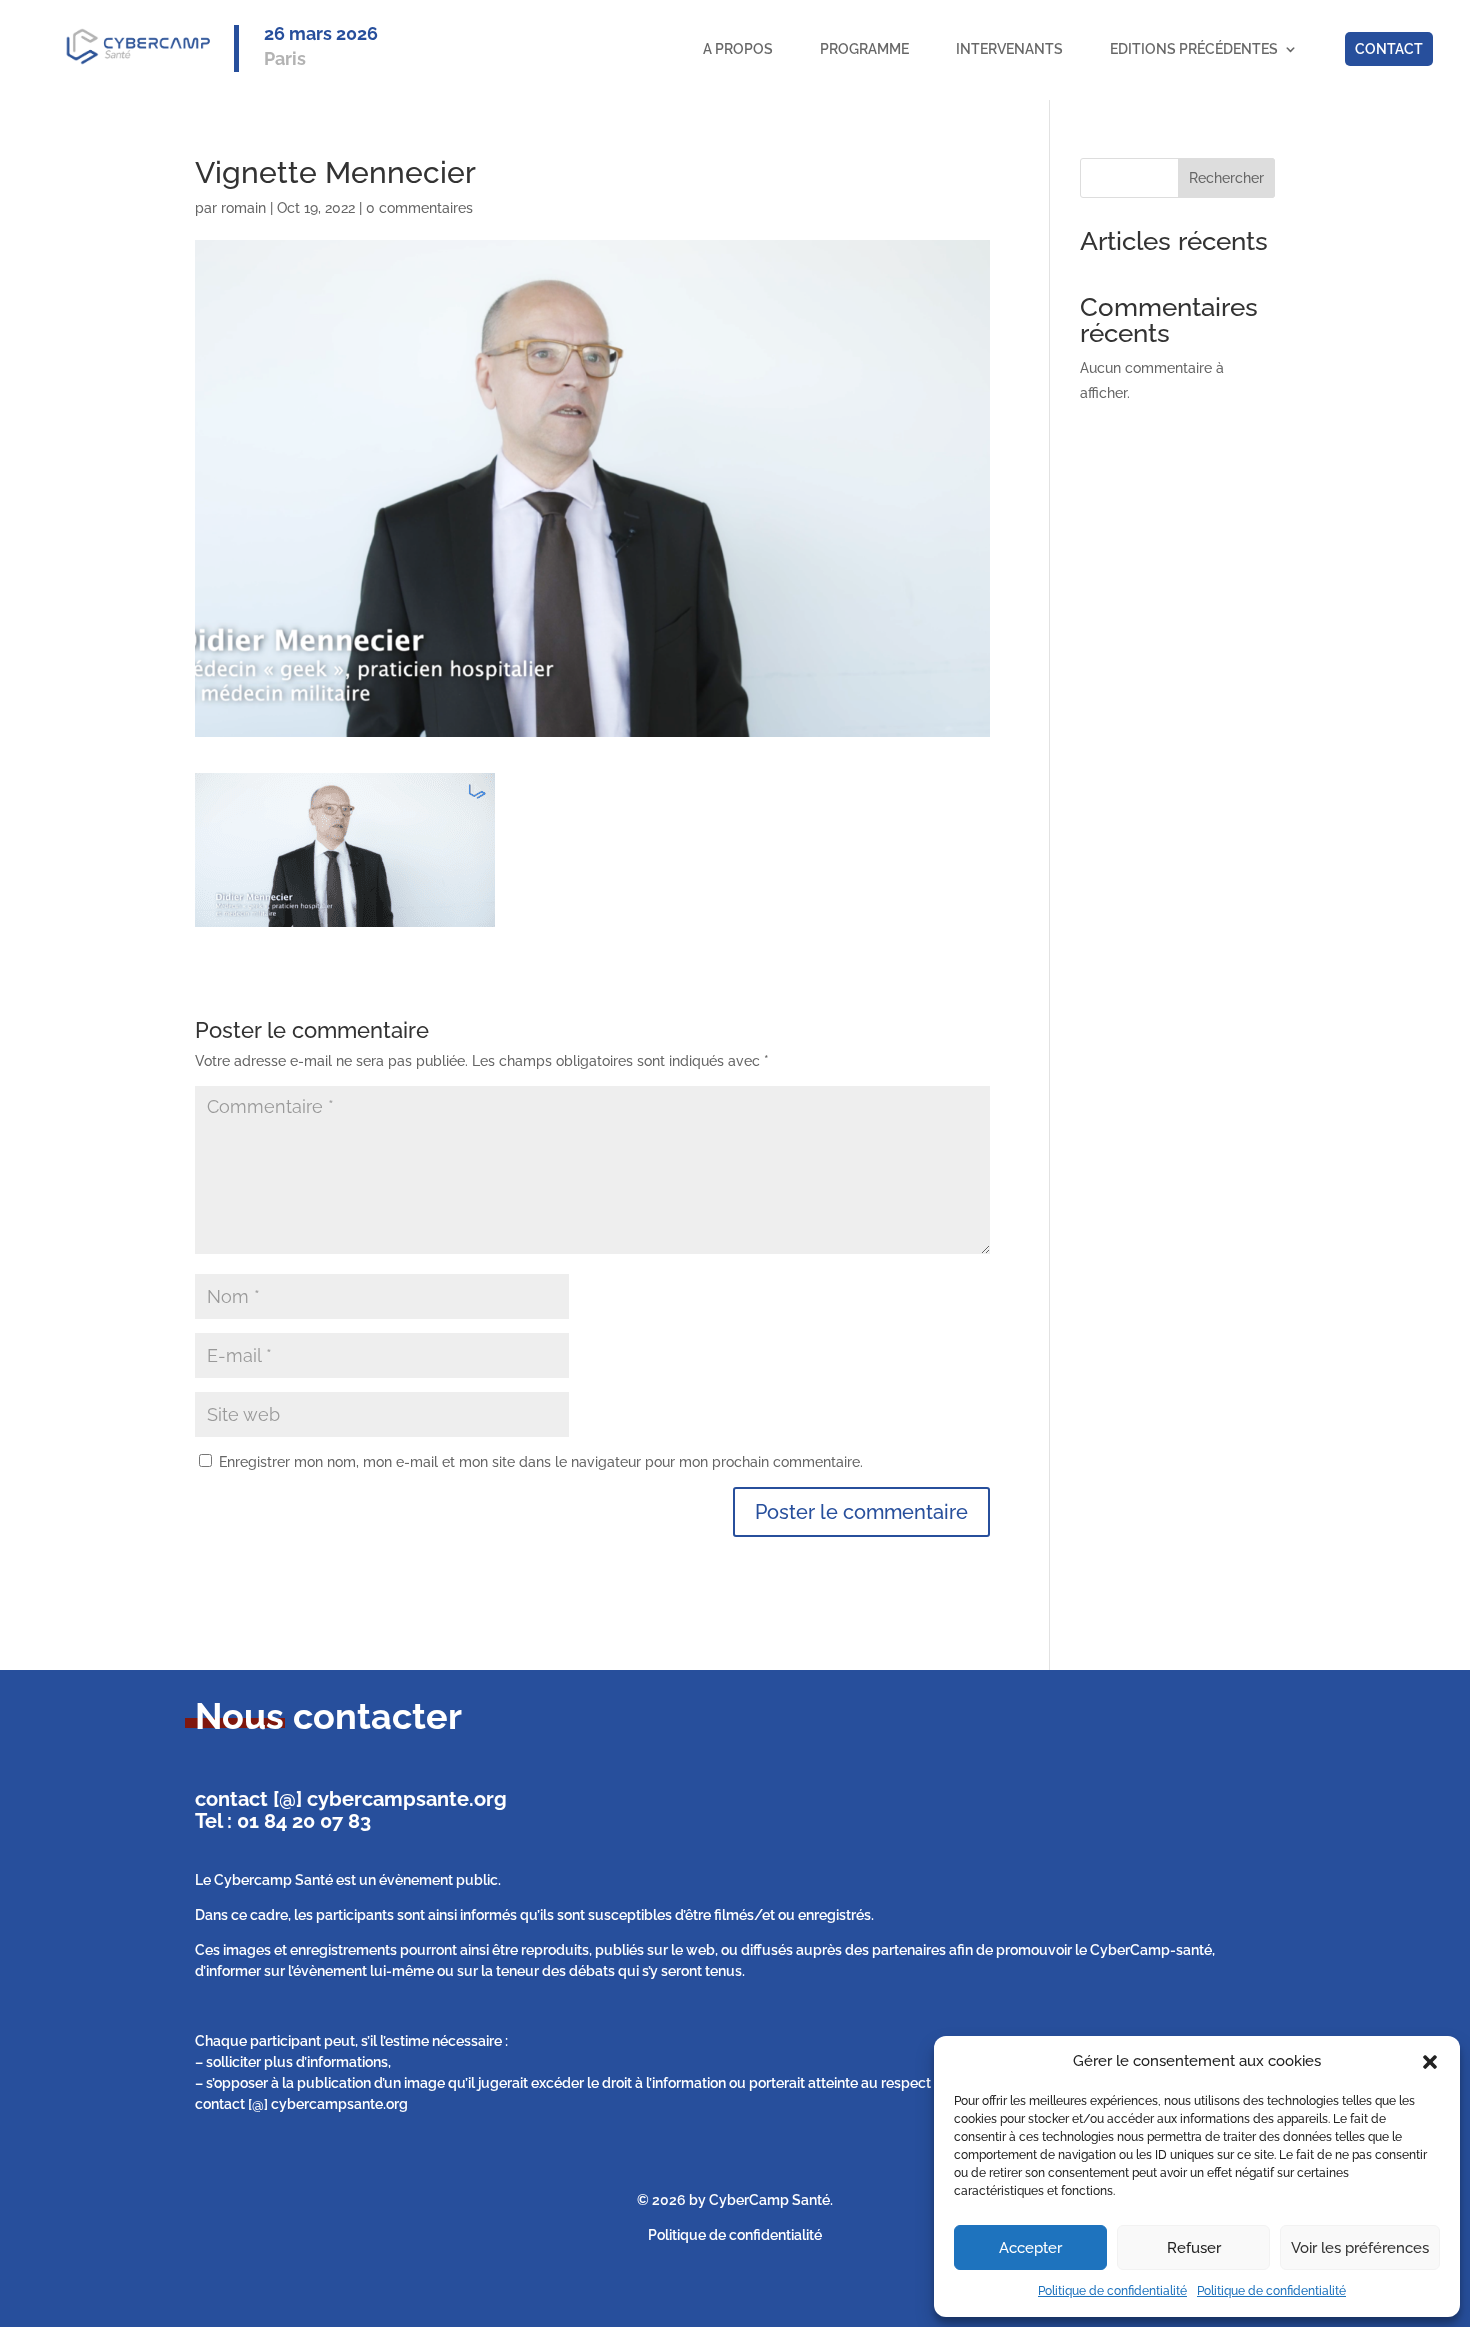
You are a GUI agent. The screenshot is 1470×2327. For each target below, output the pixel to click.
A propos (738, 49)
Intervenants (1009, 49)
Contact (1389, 49)
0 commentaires (419, 208)
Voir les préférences (1360, 2248)
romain (243, 208)
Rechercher (1226, 178)
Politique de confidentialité (1112, 2291)
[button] (1430, 2062)
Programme (864, 49)
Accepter (1030, 2248)
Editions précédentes (1194, 49)
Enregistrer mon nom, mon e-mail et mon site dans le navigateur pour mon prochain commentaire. (541, 1462)
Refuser (1194, 2248)
